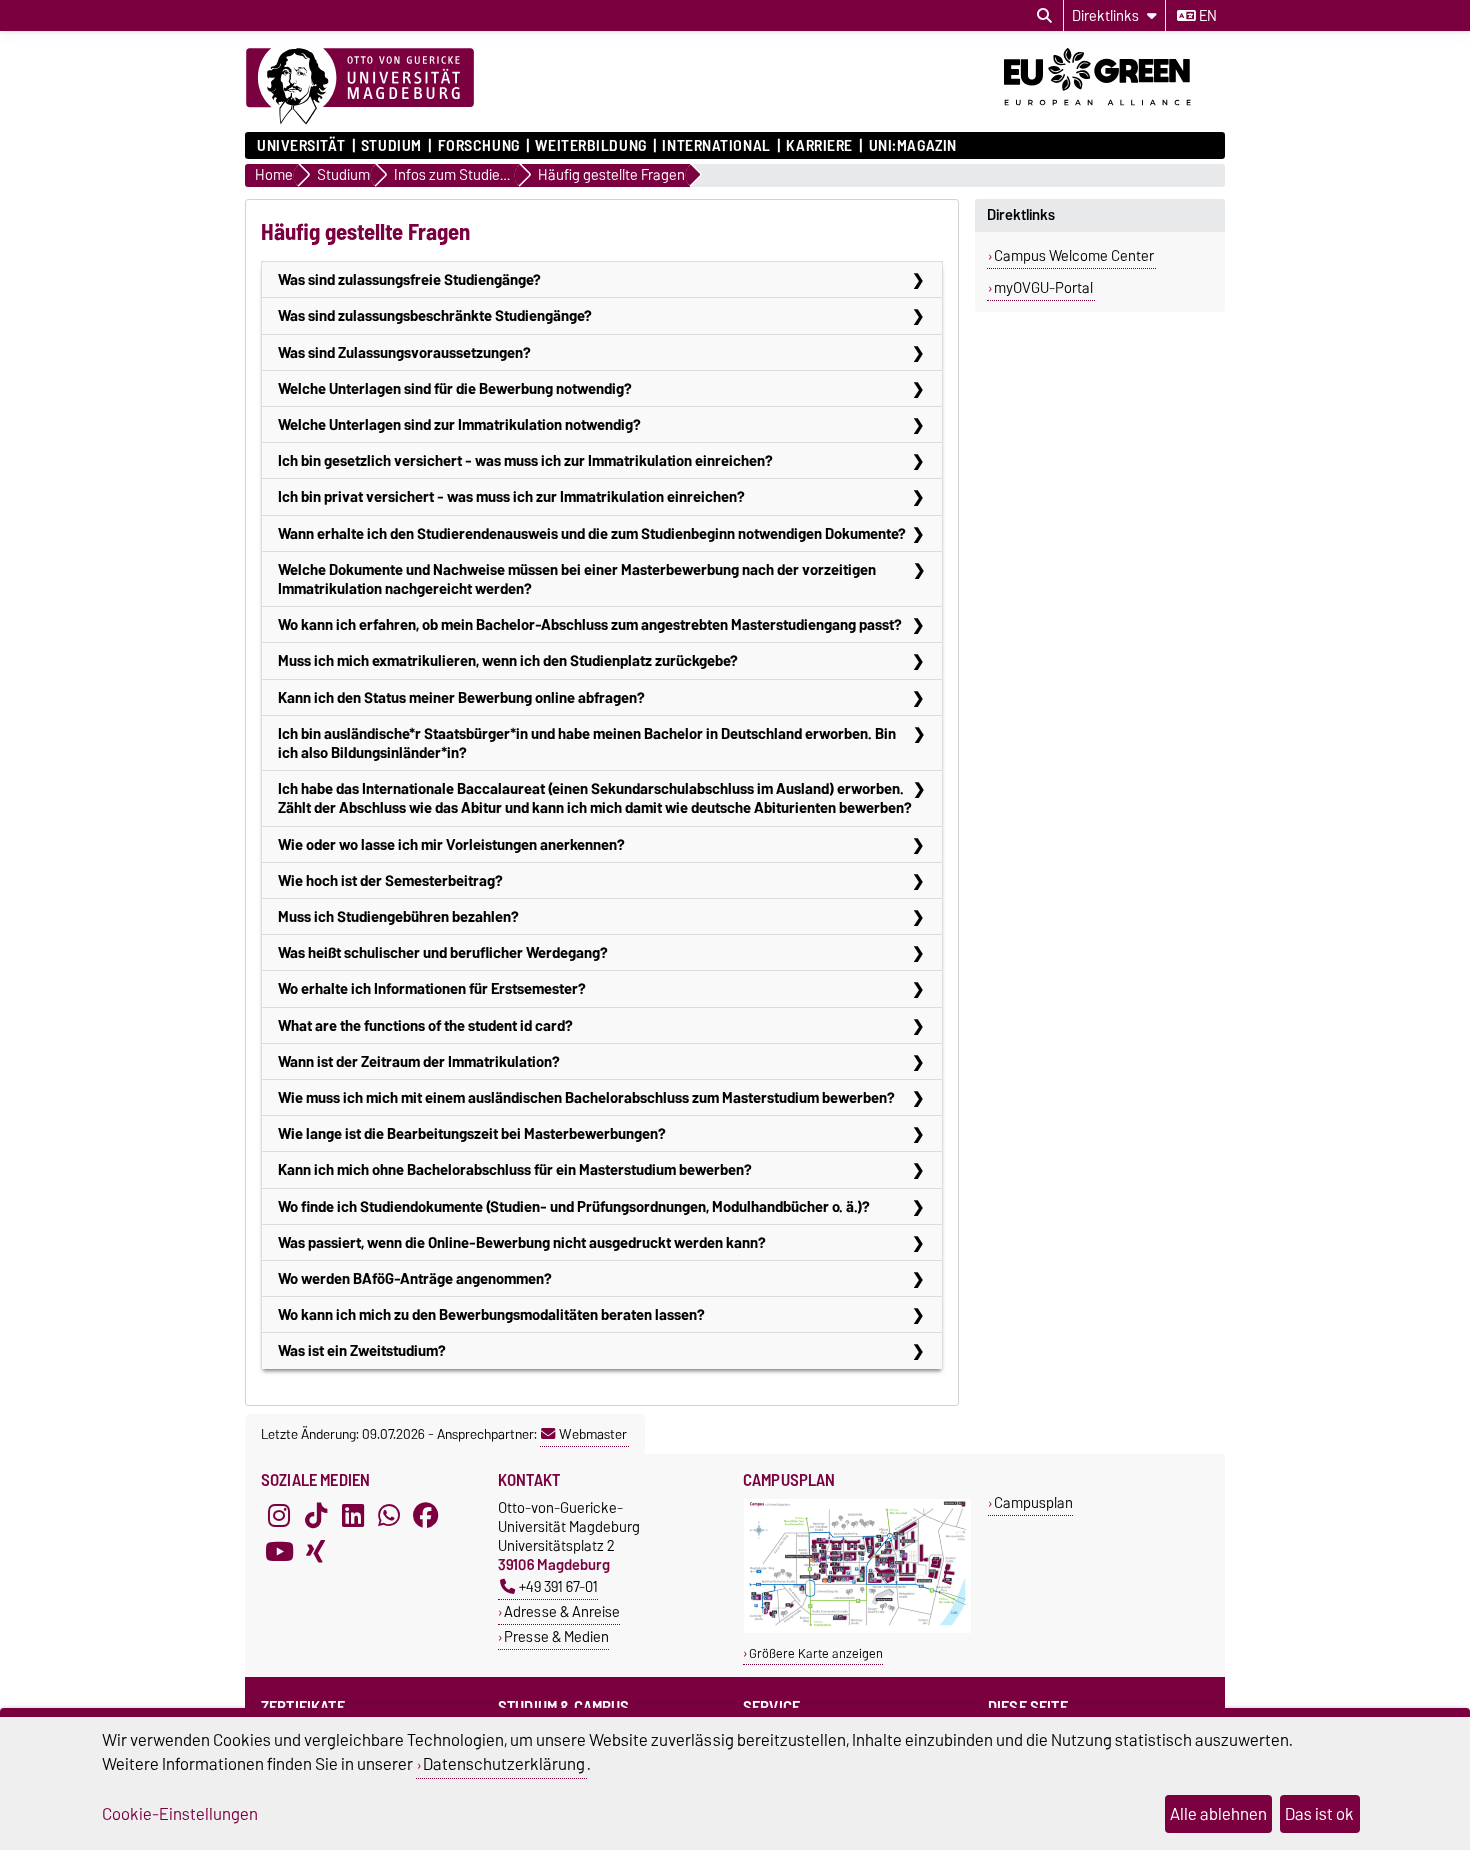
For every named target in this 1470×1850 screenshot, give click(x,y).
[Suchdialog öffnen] (1044, 16)
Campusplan (1033, 1502)
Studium (391, 146)
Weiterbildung (590, 146)
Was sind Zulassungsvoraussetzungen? (404, 352)
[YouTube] (279, 1552)
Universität (301, 146)
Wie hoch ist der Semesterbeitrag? (390, 880)
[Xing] (316, 1552)
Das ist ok (1319, 1814)
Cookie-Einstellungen (180, 1814)
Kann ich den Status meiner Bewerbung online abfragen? (461, 697)
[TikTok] (316, 1516)
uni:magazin (913, 146)
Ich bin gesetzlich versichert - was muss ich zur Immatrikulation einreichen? (525, 460)
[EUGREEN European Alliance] (1114, 113)
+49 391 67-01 (558, 1586)
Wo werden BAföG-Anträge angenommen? (415, 1278)
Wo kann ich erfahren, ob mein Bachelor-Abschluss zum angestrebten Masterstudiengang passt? (590, 624)
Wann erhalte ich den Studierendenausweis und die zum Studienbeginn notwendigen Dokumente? (592, 533)
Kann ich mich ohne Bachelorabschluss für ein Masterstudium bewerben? (515, 1169)
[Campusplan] (857, 1628)
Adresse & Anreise (562, 1611)
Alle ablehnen (1218, 1814)
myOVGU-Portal (1043, 288)
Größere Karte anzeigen (816, 1653)
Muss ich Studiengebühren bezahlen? (398, 916)
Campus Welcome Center (1074, 256)
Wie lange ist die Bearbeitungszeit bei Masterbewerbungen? (472, 1133)
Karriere (819, 146)
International (716, 146)
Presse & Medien (556, 1636)
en (1206, 16)
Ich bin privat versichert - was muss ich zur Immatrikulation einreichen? (511, 496)
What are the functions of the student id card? (425, 1025)
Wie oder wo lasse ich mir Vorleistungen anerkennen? (451, 844)
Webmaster (593, 1434)
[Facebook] (426, 1516)
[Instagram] (279, 1516)
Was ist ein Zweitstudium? (362, 1350)
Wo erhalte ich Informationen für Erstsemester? (432, 988)
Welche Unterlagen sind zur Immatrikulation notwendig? (459, 424)
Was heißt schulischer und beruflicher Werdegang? (443, 952)
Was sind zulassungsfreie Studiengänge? (409, 279)
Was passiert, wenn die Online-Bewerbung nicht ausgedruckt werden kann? (522, 1242)
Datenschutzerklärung (504, 1764)
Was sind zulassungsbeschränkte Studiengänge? (435, 315)
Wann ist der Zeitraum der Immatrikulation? (419, 1061)
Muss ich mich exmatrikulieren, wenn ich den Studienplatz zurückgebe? (508, 660)
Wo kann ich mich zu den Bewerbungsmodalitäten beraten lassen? (491, 1314)
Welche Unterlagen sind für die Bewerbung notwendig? (455, 388)
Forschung (478, 146)
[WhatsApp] (389, 1516)
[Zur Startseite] (360, 87)
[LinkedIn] (353, 1516)
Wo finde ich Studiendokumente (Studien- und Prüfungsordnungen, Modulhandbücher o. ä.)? (574, 1206)
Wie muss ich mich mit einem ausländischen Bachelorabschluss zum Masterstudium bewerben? (586, 1097)
